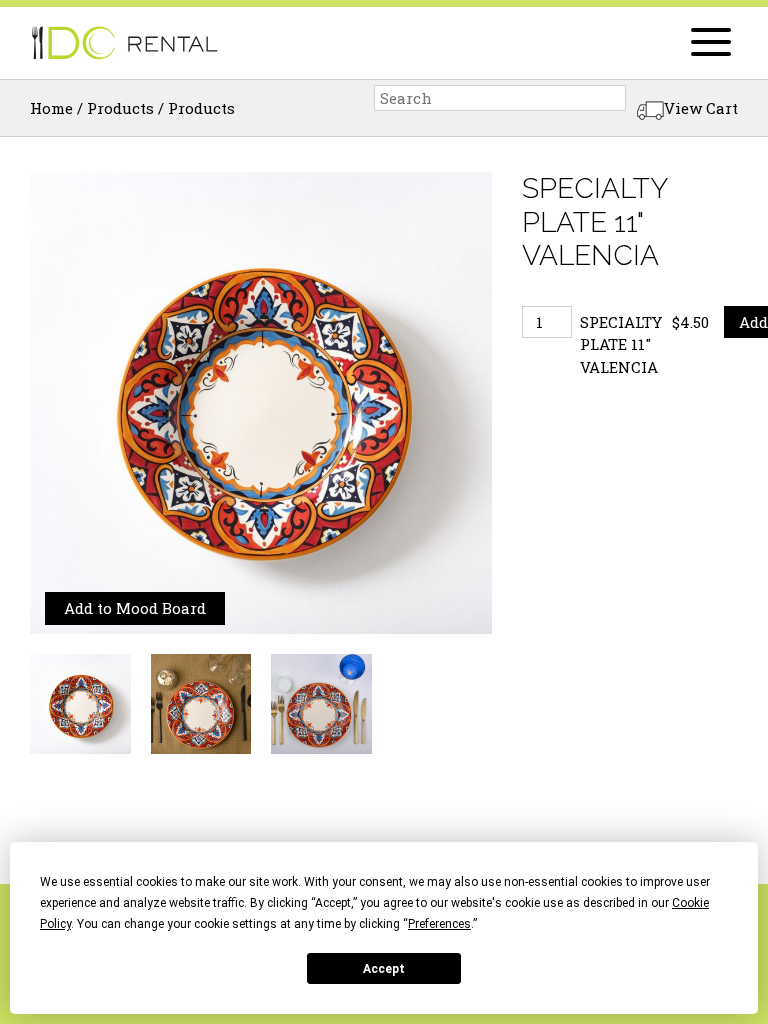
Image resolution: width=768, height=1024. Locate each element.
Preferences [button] (439, 924)
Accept (384, 969)
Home (51, 108)
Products (120, 108)
